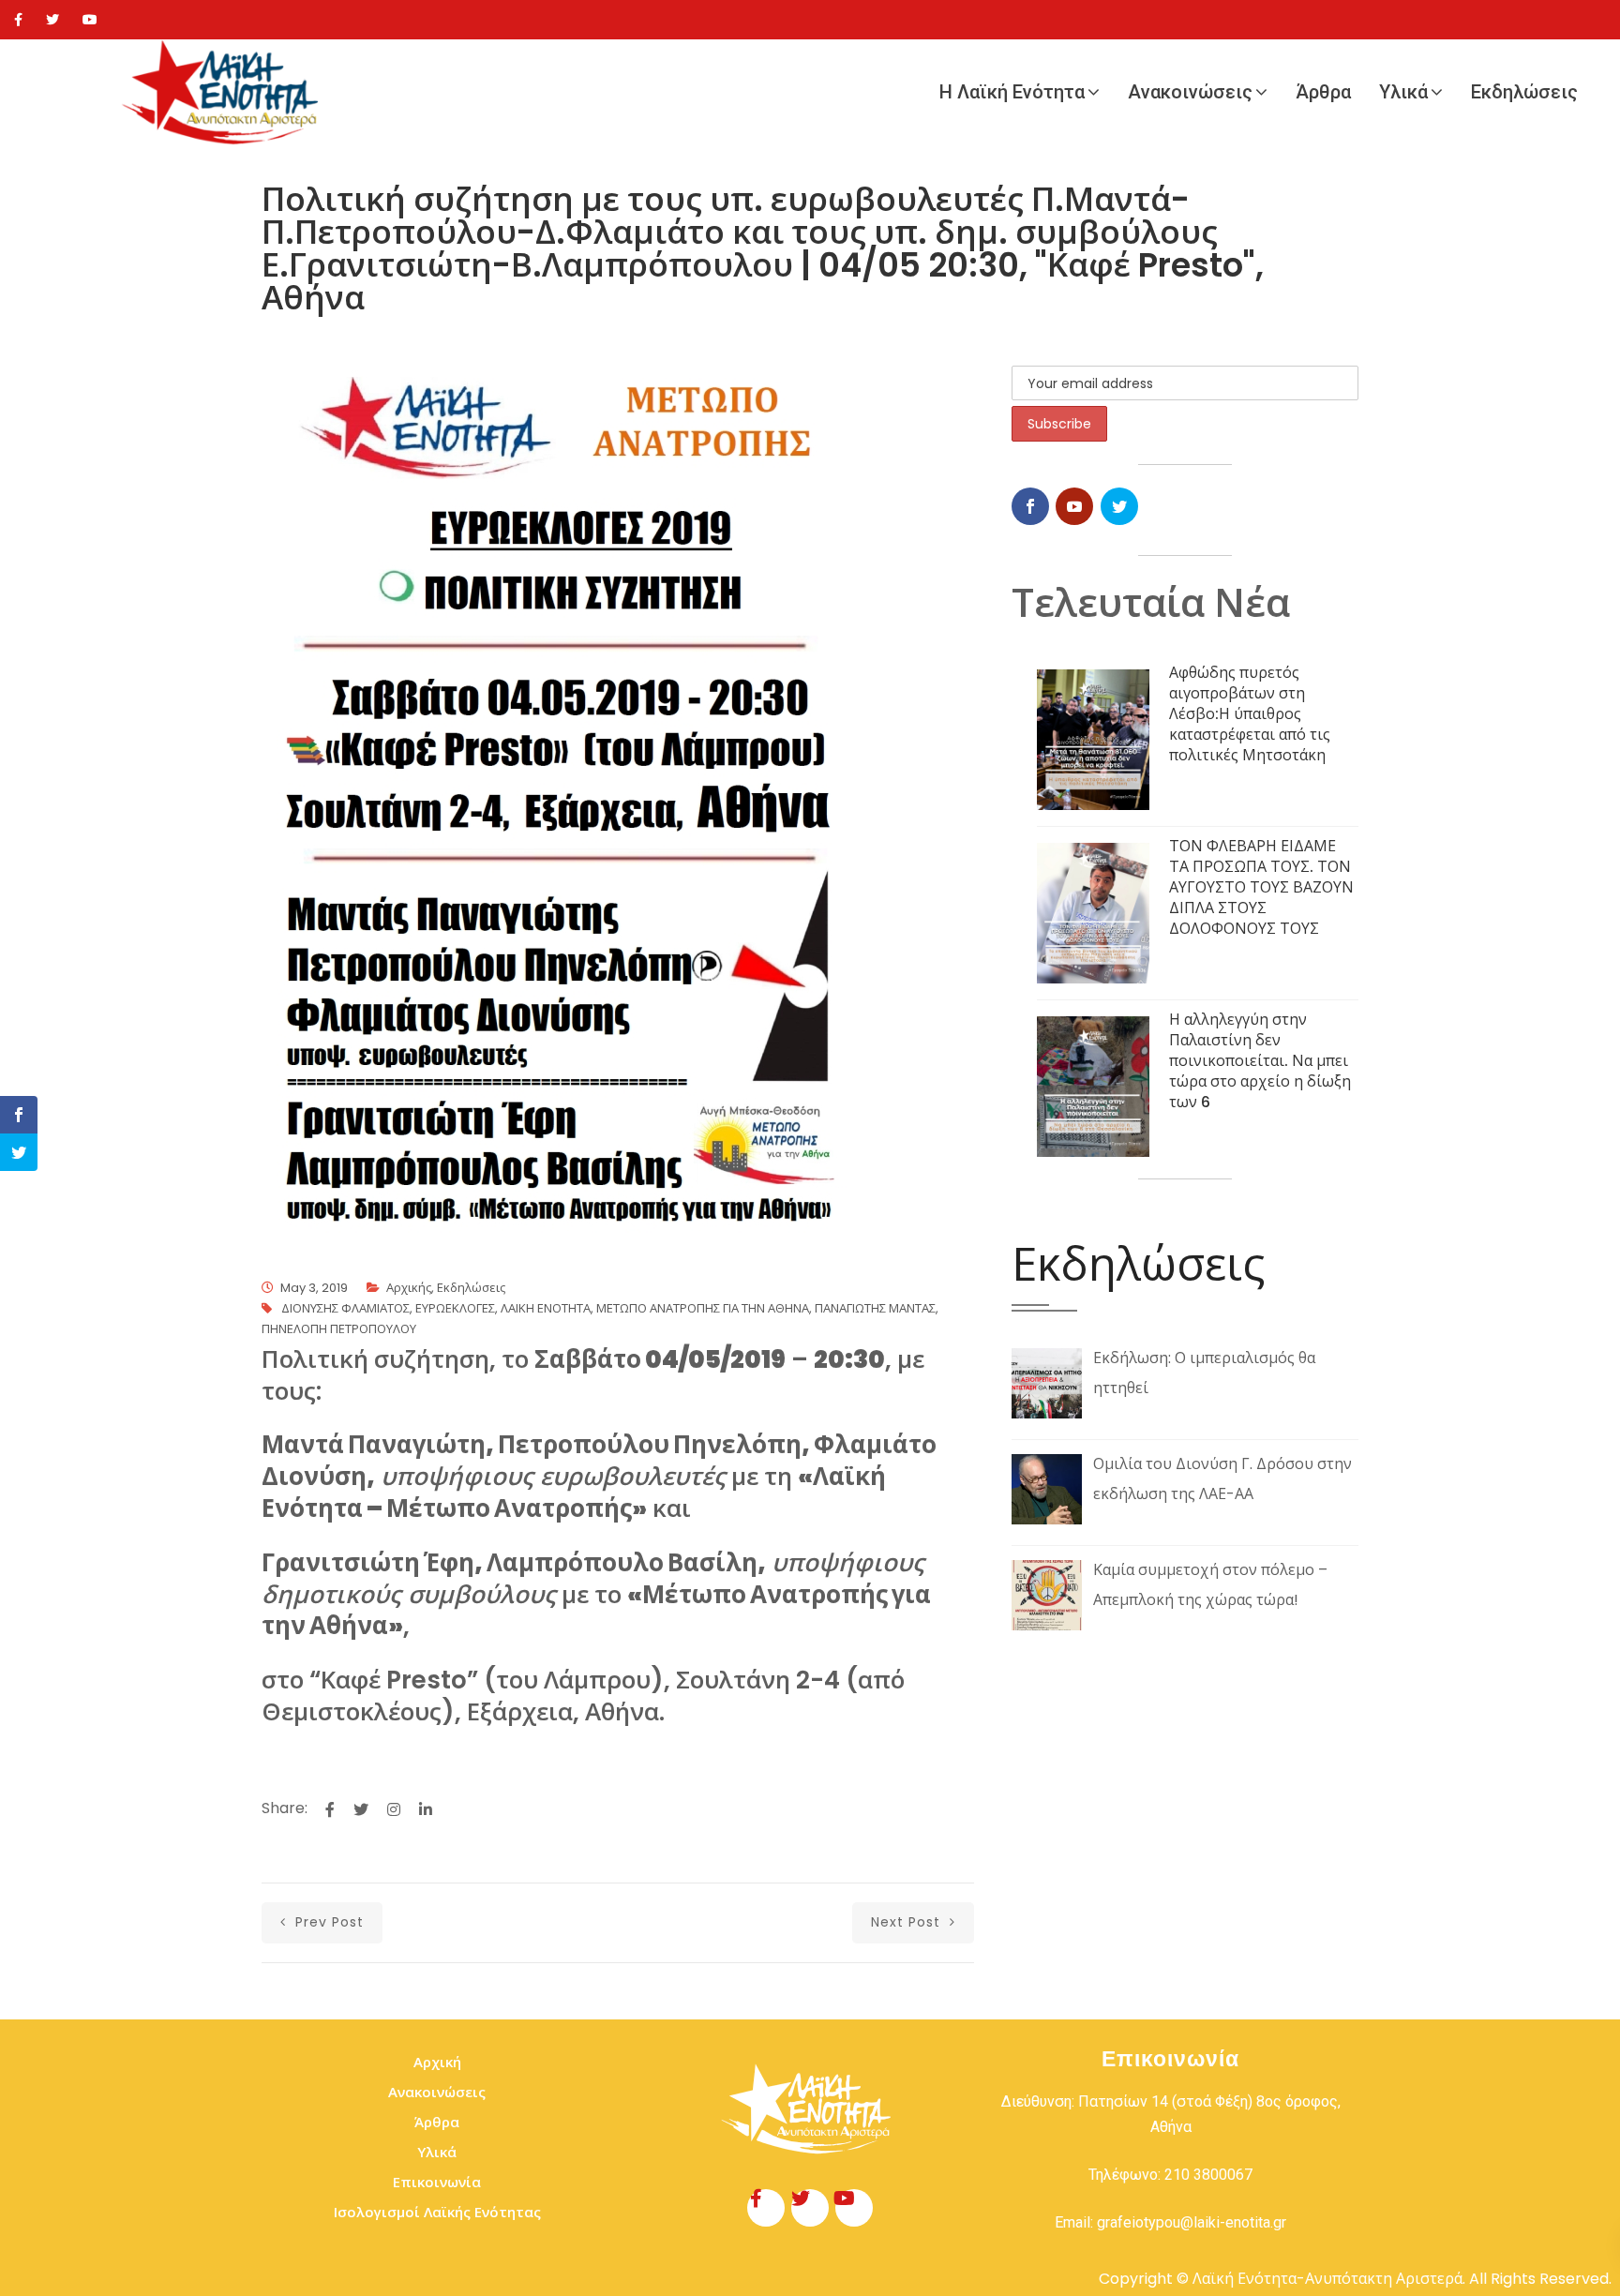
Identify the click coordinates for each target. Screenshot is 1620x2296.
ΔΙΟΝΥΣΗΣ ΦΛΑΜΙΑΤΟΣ (345, 1308)
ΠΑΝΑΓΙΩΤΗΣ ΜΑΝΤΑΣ (875, 1308)
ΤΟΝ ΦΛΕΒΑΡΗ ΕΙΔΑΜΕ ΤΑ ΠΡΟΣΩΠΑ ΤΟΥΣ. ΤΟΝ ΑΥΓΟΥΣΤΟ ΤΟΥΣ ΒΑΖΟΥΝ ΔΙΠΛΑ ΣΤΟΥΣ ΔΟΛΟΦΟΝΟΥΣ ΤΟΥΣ (1261, 887)
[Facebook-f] (766, 2208)
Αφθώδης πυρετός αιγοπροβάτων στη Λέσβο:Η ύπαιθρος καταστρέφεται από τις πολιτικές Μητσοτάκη (1250, 714)
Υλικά (1403, 92)
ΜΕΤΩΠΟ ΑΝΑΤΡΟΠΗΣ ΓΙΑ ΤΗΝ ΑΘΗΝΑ (703, 1308)
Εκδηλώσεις (1524, 92)
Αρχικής (409, 1288)
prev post (327, 1922)
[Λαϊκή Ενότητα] (225, 92)
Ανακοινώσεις (1190, 92)
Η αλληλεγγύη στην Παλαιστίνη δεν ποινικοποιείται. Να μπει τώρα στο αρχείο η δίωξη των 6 (1260, 1061)
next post (908, 1922)
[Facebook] (18, 20)
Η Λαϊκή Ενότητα (1012, 92)
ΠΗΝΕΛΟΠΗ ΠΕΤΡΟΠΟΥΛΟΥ (339, 1329)
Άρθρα (1323, 92)
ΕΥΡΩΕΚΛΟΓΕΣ (455, 1308)
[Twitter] (52, 20)
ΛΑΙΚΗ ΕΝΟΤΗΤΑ (546, 1308)
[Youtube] (90, 20)
